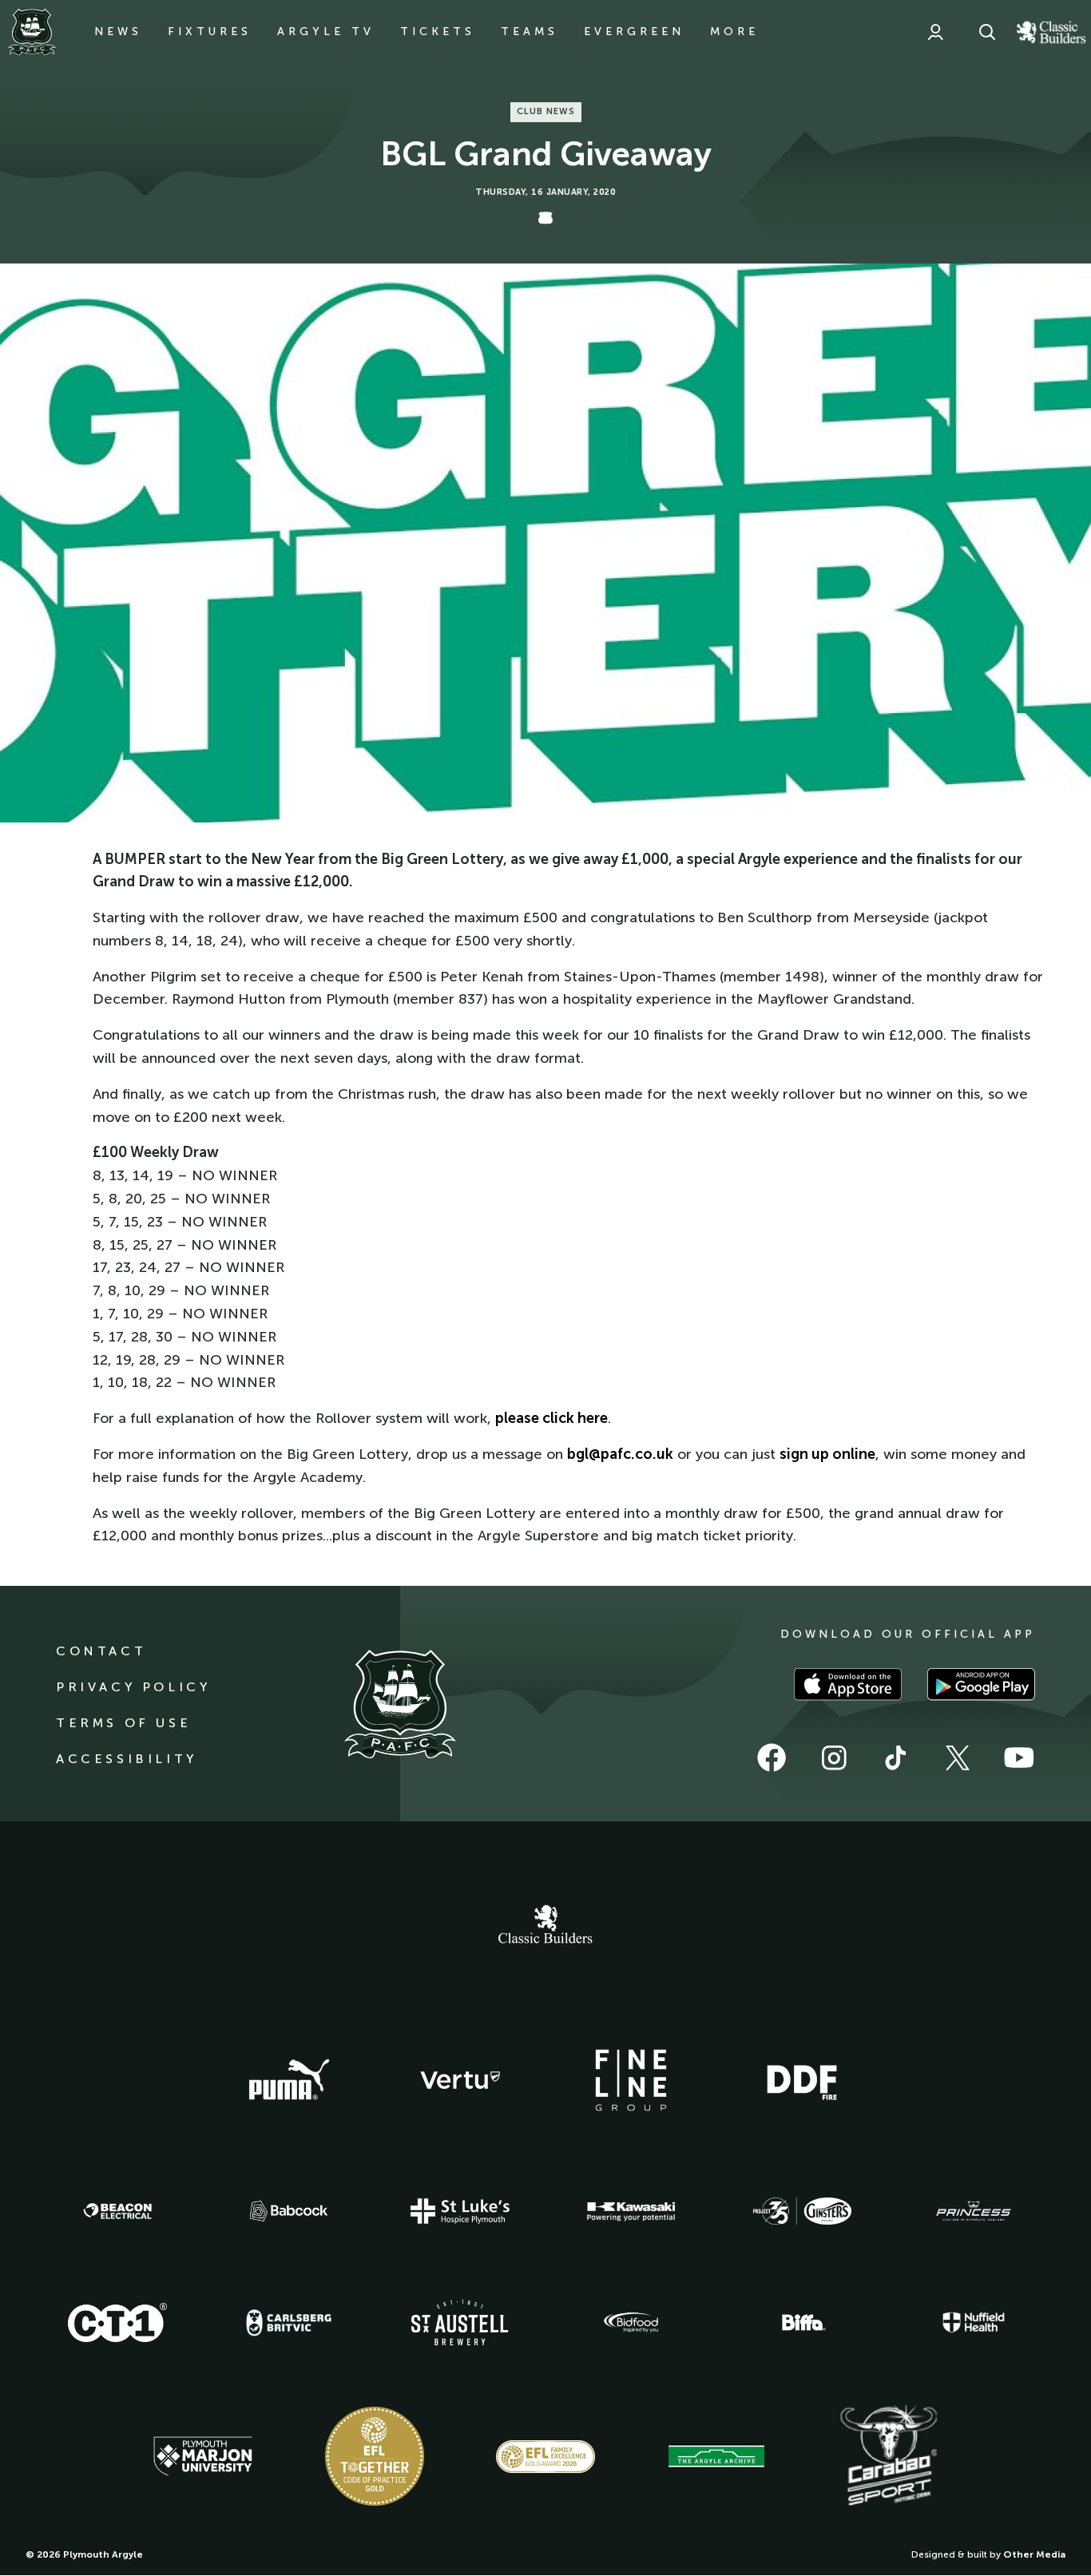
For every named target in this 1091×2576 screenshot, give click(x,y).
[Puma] (289, 2080)
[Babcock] (289, 2211)
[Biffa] (802, 2323)
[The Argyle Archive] (716, 2456)
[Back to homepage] (32, 32)
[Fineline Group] (631, 2080)
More (734, 32)
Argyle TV (326, 32)
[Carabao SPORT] (888, 2456)
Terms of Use (123, 1723)
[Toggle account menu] (935, 32)
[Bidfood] (631, 2323)
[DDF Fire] (802, 2080)
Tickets (438, 32)
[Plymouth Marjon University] (203, 2456)
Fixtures (210, 32)
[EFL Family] (545, 2457)
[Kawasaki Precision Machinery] (631, 2211)
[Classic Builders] (545, 1926)
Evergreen (634, 32)
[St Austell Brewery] (460, 2322)
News (118, 32)
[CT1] (117, 2322)
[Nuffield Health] (974, 2322)
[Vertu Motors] (460, 2080)
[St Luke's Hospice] (460, 2211)
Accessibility (127, 1759)
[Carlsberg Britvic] (289, 2323)
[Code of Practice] (375, 2456)
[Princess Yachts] (974, 2211)
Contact (101, 1651)
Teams (530, 32)
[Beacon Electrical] (117, 2211)
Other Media (1034, 2554)
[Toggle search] (987, 32)
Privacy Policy (133, 1687)
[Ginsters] (802, 2211)
